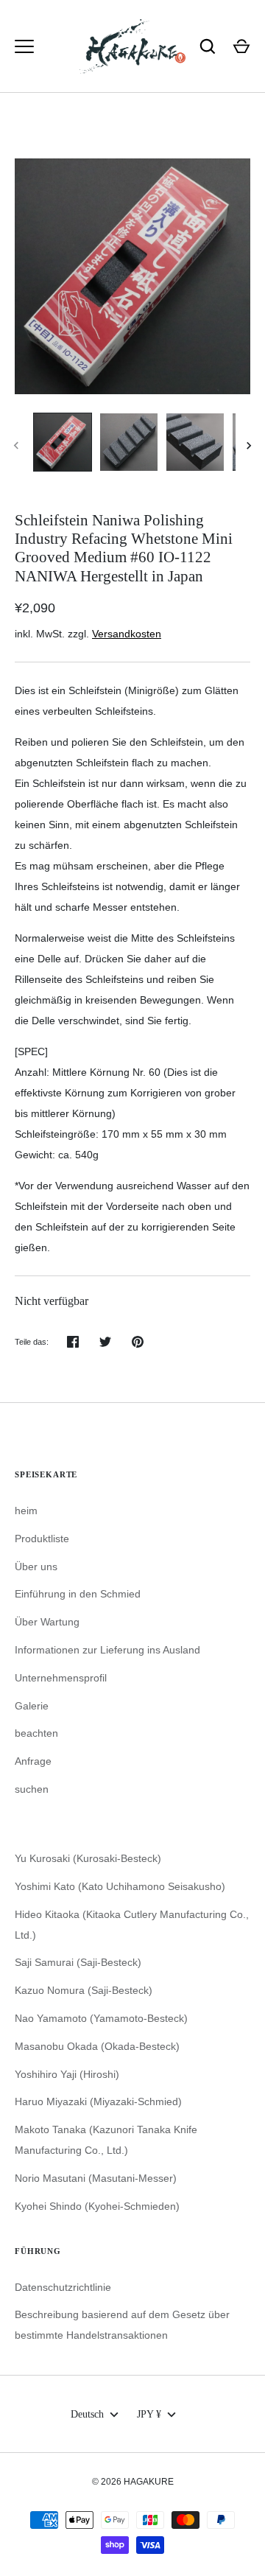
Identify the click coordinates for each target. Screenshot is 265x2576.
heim (26, 1511)
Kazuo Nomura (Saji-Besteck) (84, 1990)
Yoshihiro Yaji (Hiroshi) (67, 2074)
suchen (32, 1789)
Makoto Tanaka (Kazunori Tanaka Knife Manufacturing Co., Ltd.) (106, 2140)
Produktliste (42, 1539)
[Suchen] (208, 46)
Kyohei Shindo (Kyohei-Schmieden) (97, 2206)
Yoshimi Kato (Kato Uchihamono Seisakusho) (120, 1886)
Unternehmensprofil (61, 1678)
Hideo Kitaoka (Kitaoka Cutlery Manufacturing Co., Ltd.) (132, 1925)
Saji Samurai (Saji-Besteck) (78, 1962)
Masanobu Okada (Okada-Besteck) (97, 2046)
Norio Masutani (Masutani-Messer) (96, 2178)
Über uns (36, 1567)
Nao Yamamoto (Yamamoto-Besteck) (101, 2018)
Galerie (32, 1706)
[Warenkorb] (241, 46)
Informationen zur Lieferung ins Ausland (107, 1650)
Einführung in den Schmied (78, 1594)
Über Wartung (47, 1622)
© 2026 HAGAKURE (133, 2482)
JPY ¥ (149, 2414)
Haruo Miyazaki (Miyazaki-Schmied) (98, 2101)
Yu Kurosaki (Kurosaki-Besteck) (88, 1858)
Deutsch (87, 2414)
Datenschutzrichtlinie (63, 2287)
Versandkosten (127, 634)
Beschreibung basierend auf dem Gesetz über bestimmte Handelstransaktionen (122, 2325)
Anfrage (33, 1761)
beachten (36, 1733)
